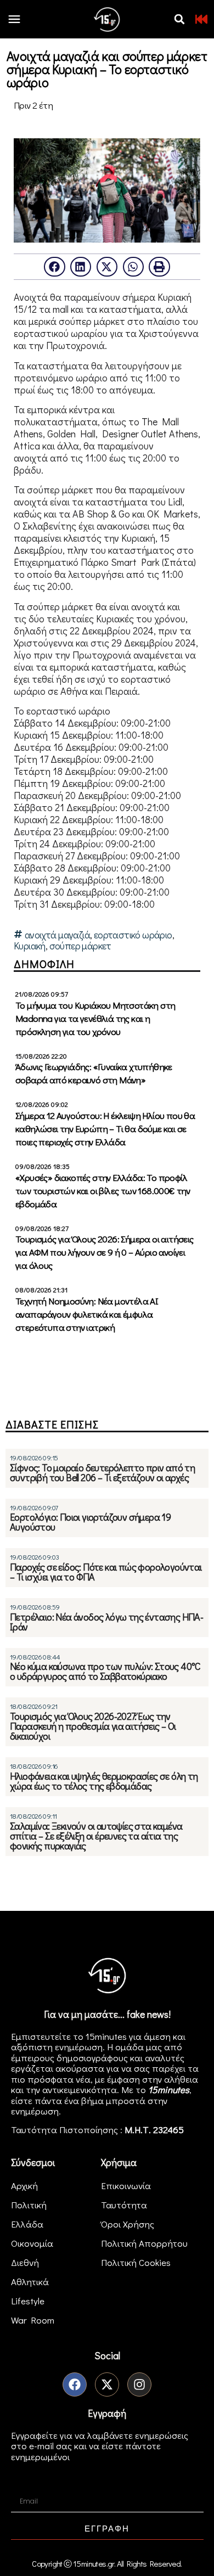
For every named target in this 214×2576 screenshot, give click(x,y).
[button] (179, 19)
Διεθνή (25, 2262)
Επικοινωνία (126, 2186)
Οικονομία (32, 2243)
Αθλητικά (30, 2282)
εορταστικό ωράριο (133, 935)
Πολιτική (29, 2205)
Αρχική (24, 2186)
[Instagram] (139, 2384)
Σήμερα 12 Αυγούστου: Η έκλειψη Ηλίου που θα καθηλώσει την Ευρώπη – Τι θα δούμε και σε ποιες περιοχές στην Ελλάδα (105, 1129)
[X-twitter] (107, 2384)
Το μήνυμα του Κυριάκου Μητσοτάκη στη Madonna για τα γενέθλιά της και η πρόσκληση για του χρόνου (95, 1018)
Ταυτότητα (124, 2205)
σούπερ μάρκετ (80, 946)
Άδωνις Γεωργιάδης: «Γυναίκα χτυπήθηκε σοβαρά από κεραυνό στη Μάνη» (94, 1073)
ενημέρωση (35, 2111)
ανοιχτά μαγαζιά (57, 935)
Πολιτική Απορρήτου (144, 2243)
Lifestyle (28, 2301)
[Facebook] (75, 2384)
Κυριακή (30, 946)
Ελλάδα (27, 2224)
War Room (33, 2320)
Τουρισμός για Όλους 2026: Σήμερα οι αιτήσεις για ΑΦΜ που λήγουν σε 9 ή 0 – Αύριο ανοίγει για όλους (105, 1252)
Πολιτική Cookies (136, 2262)
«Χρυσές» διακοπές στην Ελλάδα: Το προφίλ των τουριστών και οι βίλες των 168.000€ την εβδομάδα (103, 1191)
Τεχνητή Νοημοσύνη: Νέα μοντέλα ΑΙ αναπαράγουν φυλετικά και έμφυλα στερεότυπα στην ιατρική (87, 1314)
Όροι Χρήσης (128, 2224)
